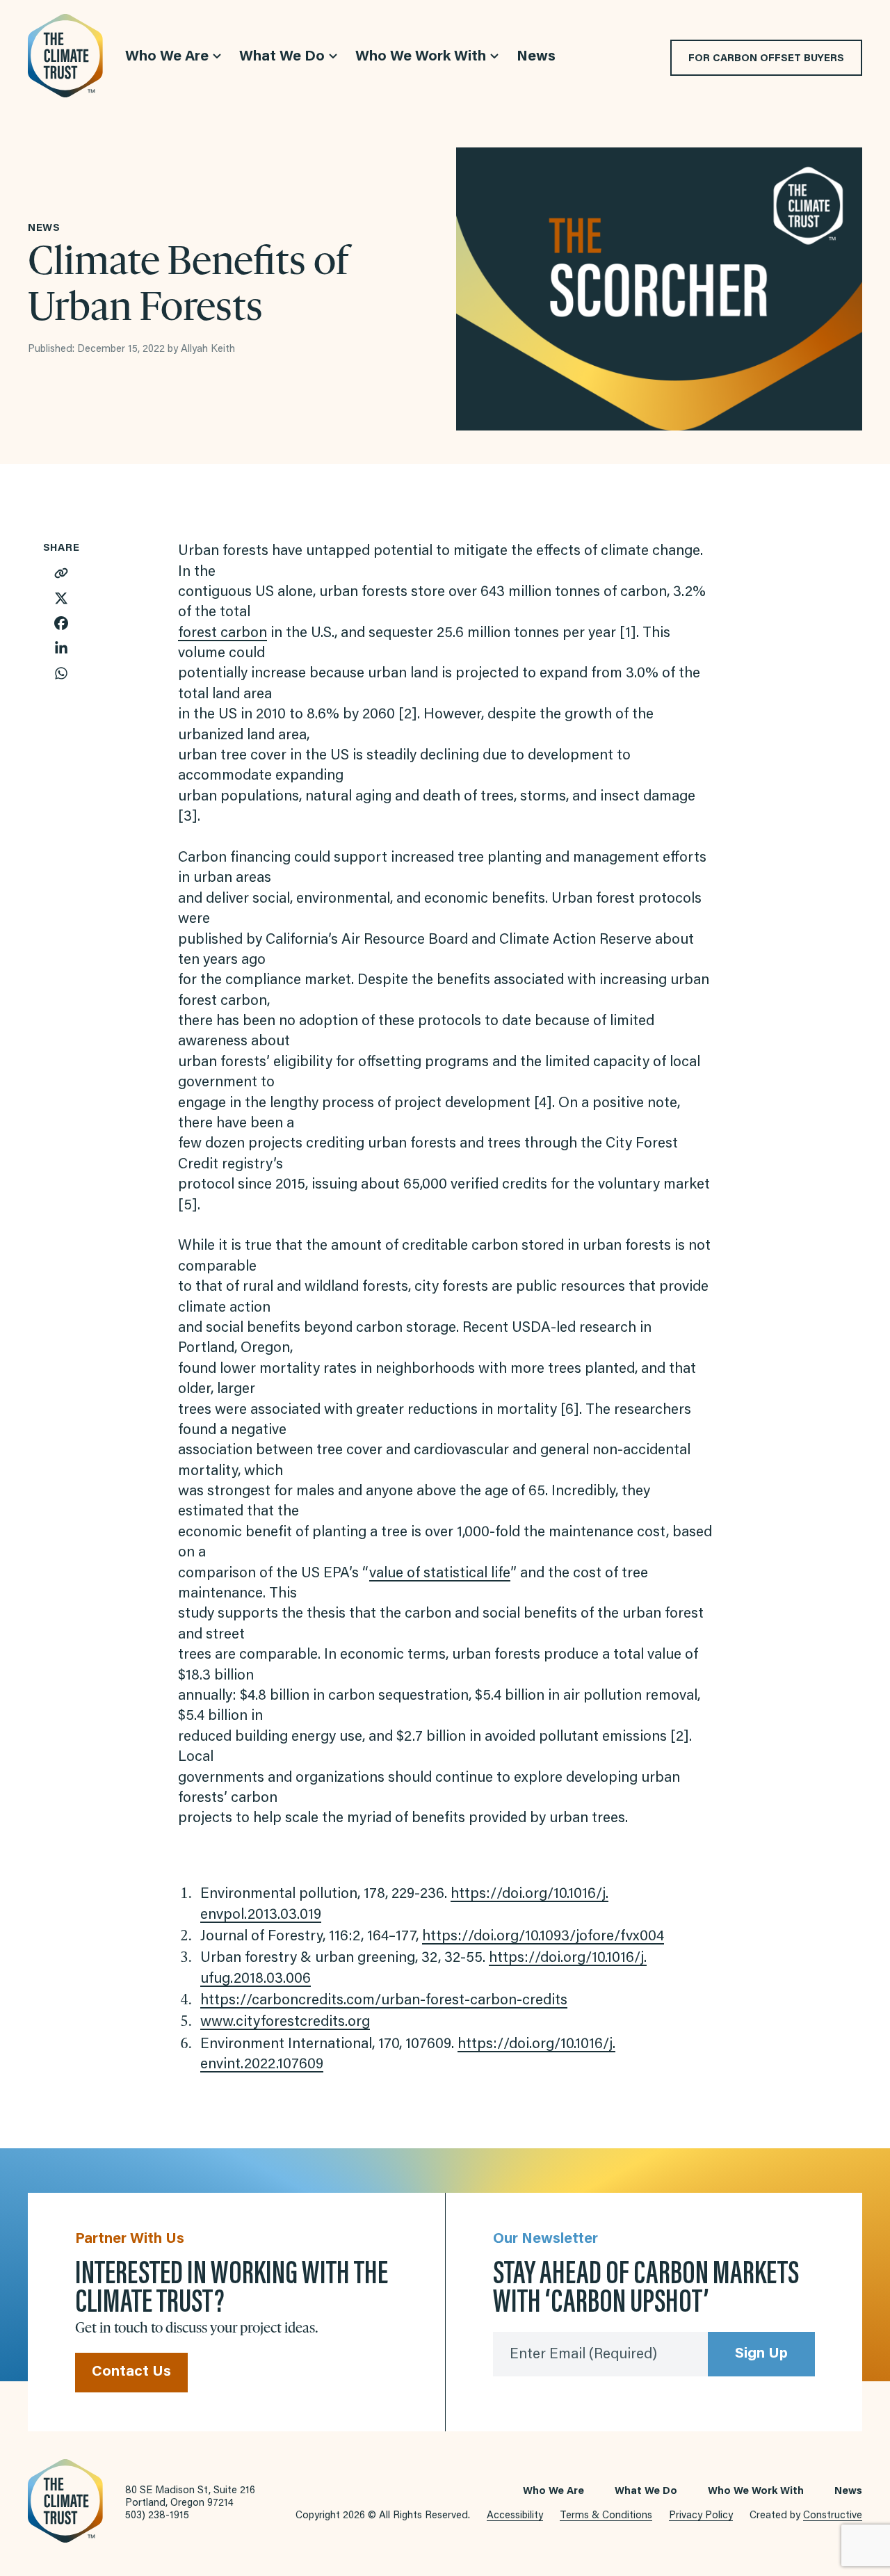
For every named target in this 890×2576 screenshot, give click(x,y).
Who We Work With (756, 2492)
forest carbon (222, 634)
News (848, 2492)
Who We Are (553, 2492)
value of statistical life (440, 1574)
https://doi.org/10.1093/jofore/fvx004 (543, 1937)
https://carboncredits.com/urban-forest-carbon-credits (384, 2001)
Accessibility (515, 2516)
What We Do (646, 2492)
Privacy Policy (701, 2516)
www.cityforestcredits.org (285, 2023)
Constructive (833, 2516)
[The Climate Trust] (65, 56)
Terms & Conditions (606, 2516)
